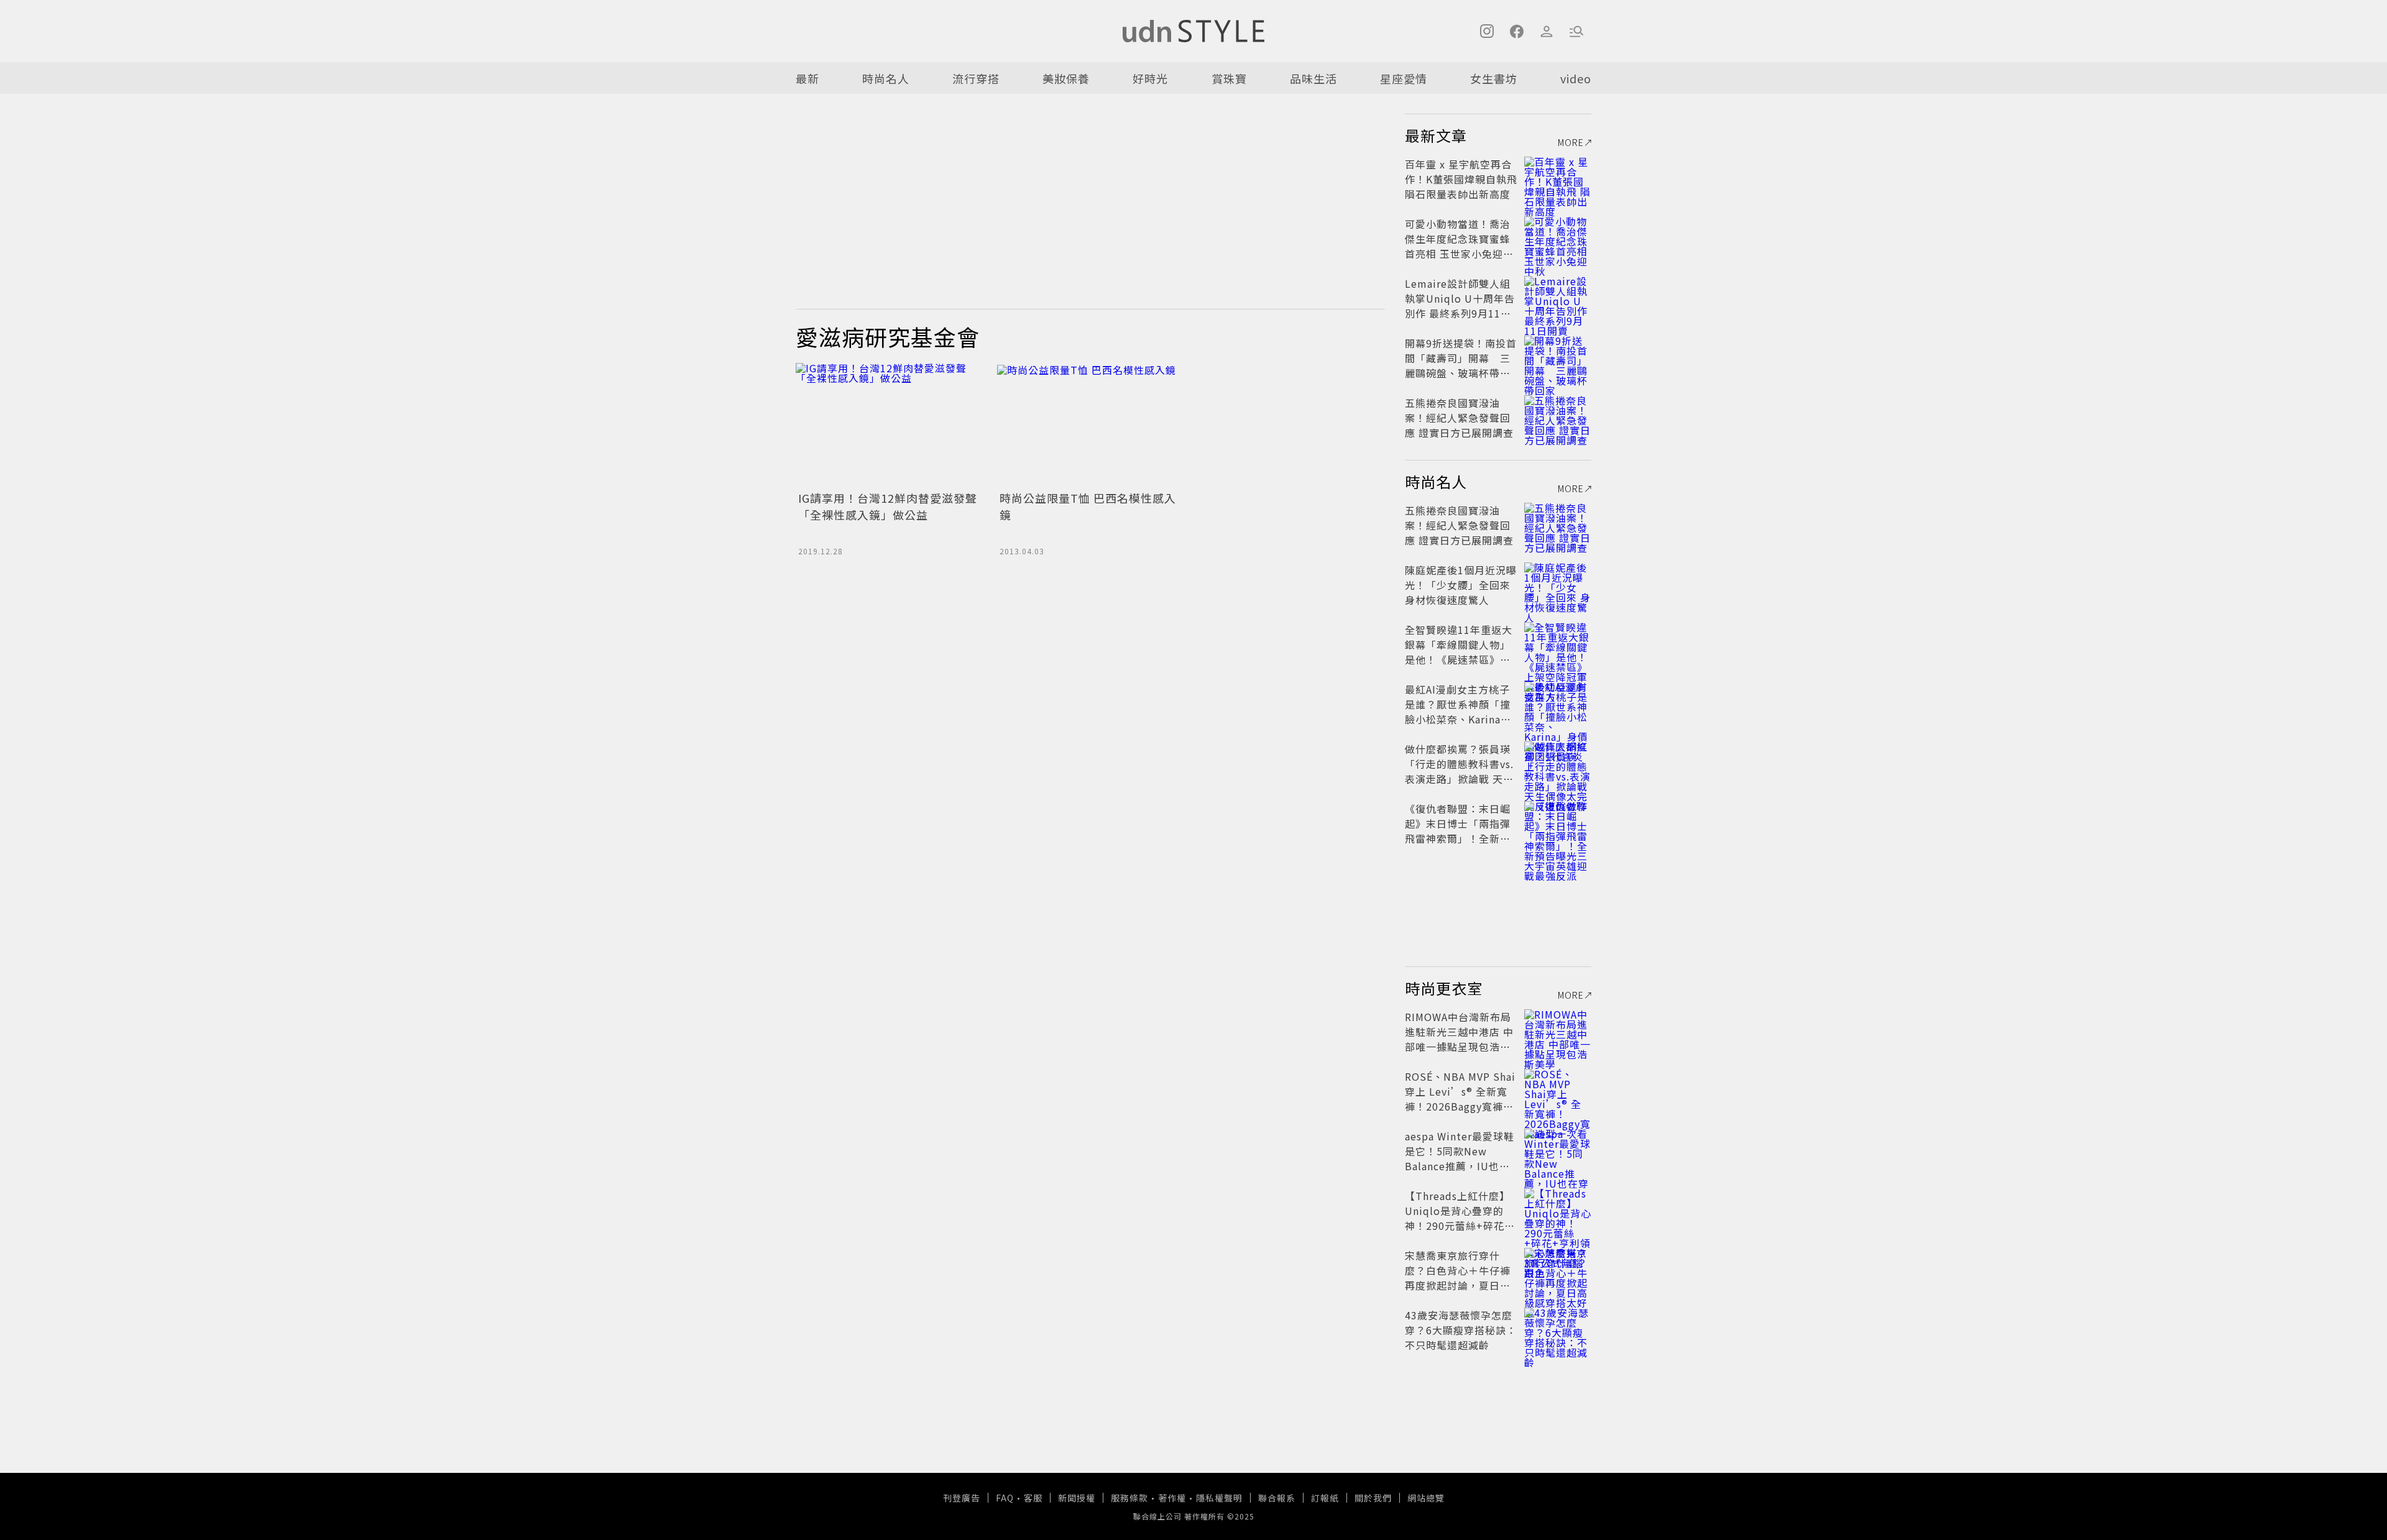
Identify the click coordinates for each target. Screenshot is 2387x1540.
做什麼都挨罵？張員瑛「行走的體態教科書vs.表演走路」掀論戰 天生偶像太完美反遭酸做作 (1459, 771)
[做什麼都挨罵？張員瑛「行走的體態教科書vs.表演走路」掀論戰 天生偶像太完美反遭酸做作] (1558, 764)
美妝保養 (1066, 78)
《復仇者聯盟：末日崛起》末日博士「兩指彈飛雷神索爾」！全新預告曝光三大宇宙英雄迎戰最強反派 (1458, 838)
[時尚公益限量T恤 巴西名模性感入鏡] (1090, 425)
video (1576, 78)
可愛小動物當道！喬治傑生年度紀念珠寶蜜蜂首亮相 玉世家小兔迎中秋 (1459, 246)
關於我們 (1373, 1498)
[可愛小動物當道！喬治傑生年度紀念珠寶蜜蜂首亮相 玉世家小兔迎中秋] (1558, 239)
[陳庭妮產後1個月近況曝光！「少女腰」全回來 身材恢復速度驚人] (1558, 585)
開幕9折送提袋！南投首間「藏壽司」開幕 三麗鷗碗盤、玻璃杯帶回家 (1461, 365)
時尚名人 (886, 78)
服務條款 (1129, 1498)
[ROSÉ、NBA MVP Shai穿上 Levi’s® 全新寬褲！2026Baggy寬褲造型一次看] (1558, 1091)
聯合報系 (1277, 1498)
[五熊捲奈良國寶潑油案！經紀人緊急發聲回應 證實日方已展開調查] (1558, 418)
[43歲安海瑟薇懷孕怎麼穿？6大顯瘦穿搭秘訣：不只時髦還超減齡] (1558, 1330)
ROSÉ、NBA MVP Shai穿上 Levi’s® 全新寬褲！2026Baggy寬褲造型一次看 (1460, 1099)
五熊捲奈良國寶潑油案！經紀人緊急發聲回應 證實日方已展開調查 (1459, 418)
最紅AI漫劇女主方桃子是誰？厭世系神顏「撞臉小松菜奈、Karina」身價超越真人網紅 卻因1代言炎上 (1459, 719)
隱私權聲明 (1219, 1498)
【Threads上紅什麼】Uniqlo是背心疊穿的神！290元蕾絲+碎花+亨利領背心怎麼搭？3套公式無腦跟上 (1459, 1226)
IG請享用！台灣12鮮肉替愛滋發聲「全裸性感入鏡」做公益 (888, 506)
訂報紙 (1325, 1498)
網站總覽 (1426, 1498)
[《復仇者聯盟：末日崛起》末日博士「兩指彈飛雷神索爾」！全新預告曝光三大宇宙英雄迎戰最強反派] (1558, 823)
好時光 (1150, 78)
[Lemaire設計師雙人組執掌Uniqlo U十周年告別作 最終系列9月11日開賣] (1558, 298)
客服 (1033, 1498)
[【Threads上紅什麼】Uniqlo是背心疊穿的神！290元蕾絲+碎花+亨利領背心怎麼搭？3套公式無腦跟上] (1558, 1211)
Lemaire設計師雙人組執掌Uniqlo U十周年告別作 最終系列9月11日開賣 (1460, 306)
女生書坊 (1494, 78)
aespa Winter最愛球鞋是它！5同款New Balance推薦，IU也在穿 (1460, 1158)
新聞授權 (1077, 1498)
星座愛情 (1404, 78)
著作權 (1172, 1498)
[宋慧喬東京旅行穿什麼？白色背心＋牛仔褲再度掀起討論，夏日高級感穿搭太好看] (1558, 1270)
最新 (807, 78)
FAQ (1005, 1498)
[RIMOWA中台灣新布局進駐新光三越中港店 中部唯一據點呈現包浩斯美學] (1558, 1032)
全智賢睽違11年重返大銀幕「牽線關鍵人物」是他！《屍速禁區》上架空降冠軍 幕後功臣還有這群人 (1459, 659)
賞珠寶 (1229, 78)
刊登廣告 (962, 1498)
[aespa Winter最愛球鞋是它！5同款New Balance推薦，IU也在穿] (1558, 1151)
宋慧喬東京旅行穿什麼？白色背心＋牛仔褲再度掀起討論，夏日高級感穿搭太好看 (1458, 1278)
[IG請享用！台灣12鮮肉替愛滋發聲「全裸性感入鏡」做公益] (889, 425)
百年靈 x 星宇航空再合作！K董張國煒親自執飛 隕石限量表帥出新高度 (1461, 179)
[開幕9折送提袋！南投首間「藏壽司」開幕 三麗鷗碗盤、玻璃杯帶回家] (1558, 358)
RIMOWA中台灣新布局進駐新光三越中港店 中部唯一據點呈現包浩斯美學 (1459, 1039)
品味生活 (1313, 78)
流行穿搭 (976, 78)
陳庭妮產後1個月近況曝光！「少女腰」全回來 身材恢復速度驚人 (1461, 585)
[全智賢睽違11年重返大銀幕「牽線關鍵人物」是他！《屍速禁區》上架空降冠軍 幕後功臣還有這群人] (1558, 644)
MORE (1571, 142)
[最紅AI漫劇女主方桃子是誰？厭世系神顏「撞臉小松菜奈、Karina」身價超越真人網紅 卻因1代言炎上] (1558, 704)
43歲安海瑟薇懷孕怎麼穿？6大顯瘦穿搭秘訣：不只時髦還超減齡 (1461, 1330)
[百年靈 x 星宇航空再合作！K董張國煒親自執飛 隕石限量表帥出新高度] (1558, 179)
